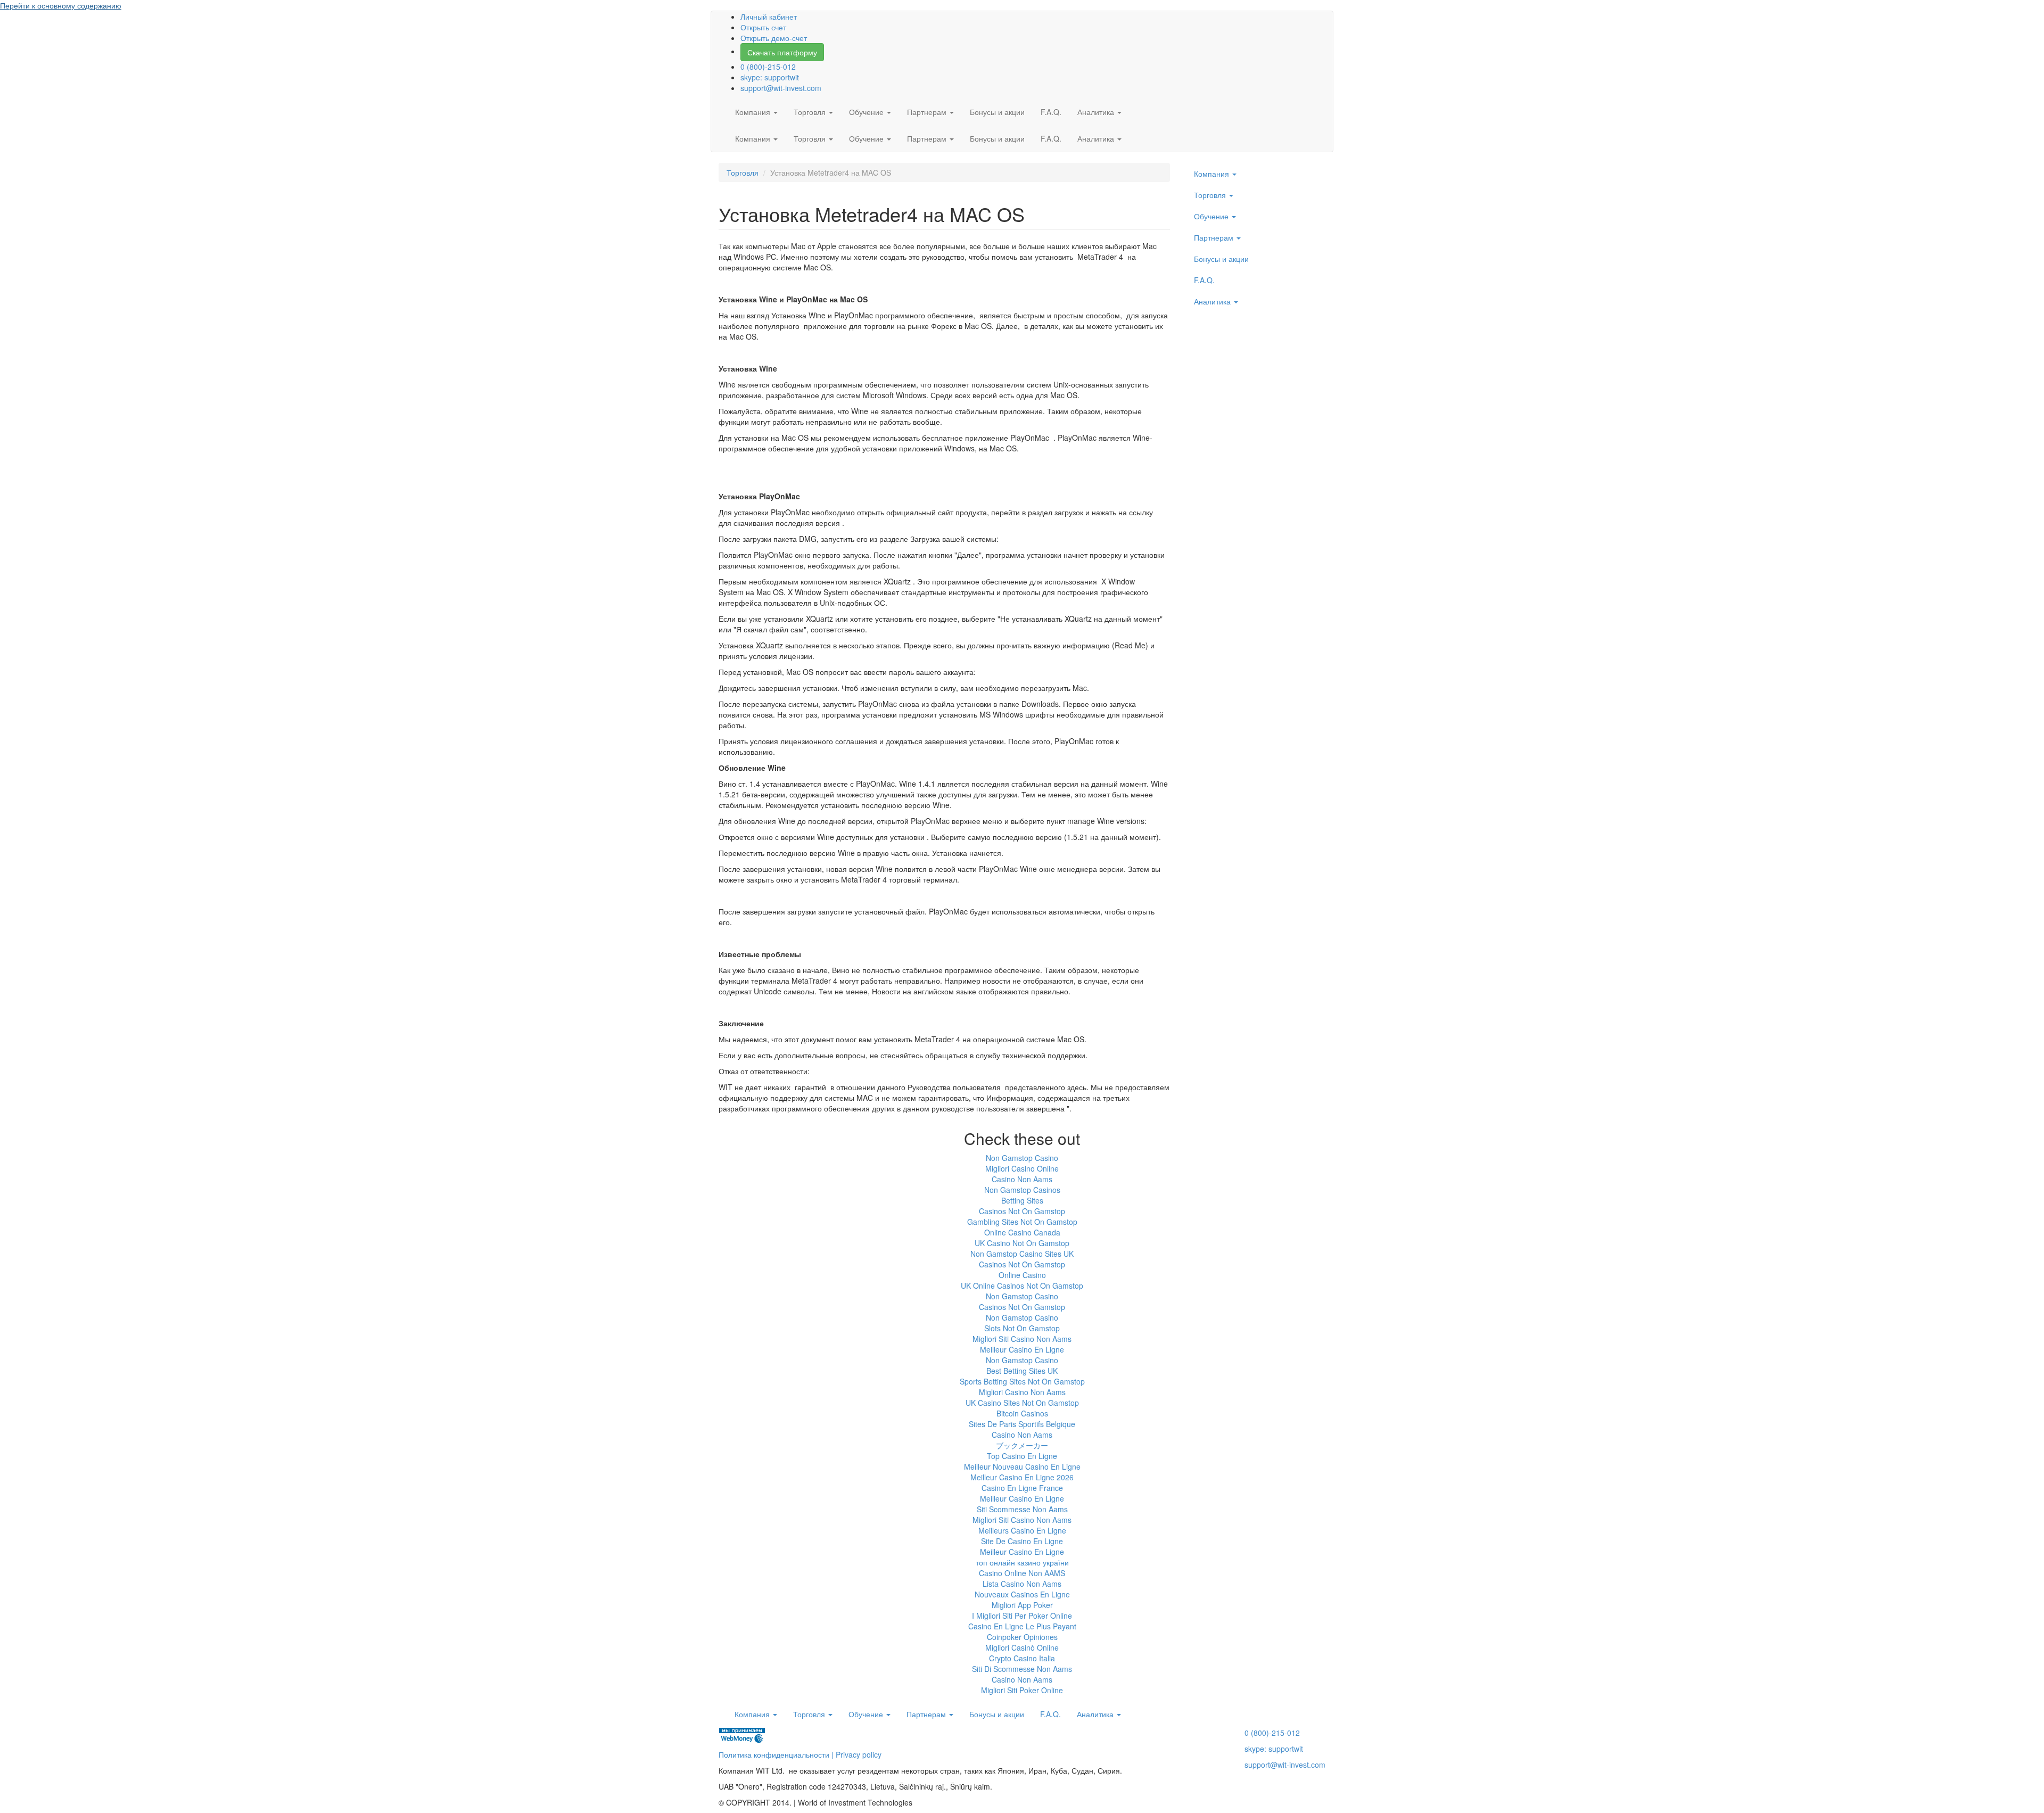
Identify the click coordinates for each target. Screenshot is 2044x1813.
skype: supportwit (770, 77)
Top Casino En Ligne (1022, 1456)
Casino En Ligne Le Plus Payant (1022, 1626)
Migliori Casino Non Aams (1022, 1392)
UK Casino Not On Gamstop (1022, 1243)
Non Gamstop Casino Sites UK (1022, 1254)
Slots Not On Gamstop (1022, 1328)
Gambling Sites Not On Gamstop (1022, 1222)
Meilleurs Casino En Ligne (1022, 1530)
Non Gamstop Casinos (1022, 1190)
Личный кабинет (769, 17)
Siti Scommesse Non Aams (1022, 1509)
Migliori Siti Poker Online (1022, 1690)
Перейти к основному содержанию (61, 5)
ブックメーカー (1022, 1445)
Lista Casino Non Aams (1022, 1584)
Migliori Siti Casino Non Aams (1022, 1339)
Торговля (811, 112)
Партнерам (928, 112)
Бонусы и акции (997, 112)
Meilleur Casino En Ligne (1022, 1349)
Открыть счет (763, 27)
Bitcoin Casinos (1022, 1413)
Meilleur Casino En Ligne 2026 (1022, 1477)
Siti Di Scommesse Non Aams (1022, 1669)
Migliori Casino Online (1022, 1168)
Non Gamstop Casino (1022, 1158)
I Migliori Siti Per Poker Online (1022, 1616)
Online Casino (1022, 1275)
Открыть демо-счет (774, 38)
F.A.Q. (1051, 112)
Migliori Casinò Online (1022, 1647)
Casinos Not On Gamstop (1022, 1211)
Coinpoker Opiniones (1022, 1637)
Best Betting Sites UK (1022, 1371)
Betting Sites (1022, 1200)
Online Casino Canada (1022, 1232)
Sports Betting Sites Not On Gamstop (1022, 1381)
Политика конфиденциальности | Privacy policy (800, 1754)
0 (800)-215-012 (768, 67)
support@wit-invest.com (781, 88)
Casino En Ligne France (1022, 1488)
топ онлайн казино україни (1022, 1562)
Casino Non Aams (1022, 1179)
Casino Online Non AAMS (1022, 1573)
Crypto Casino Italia (1022, 1658)
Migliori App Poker (1022, 1605)
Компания (754, 112)
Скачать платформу (782, 52)
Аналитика (1097, 112)
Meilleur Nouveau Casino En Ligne (1022, 1466)
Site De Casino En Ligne (1022, 1541)
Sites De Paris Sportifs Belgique (1022, 1424)
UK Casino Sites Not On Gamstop (1022, 1403)
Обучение (867, 112)
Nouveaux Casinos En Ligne (1022, 1594)
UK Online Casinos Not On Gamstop (1022, 1285)
